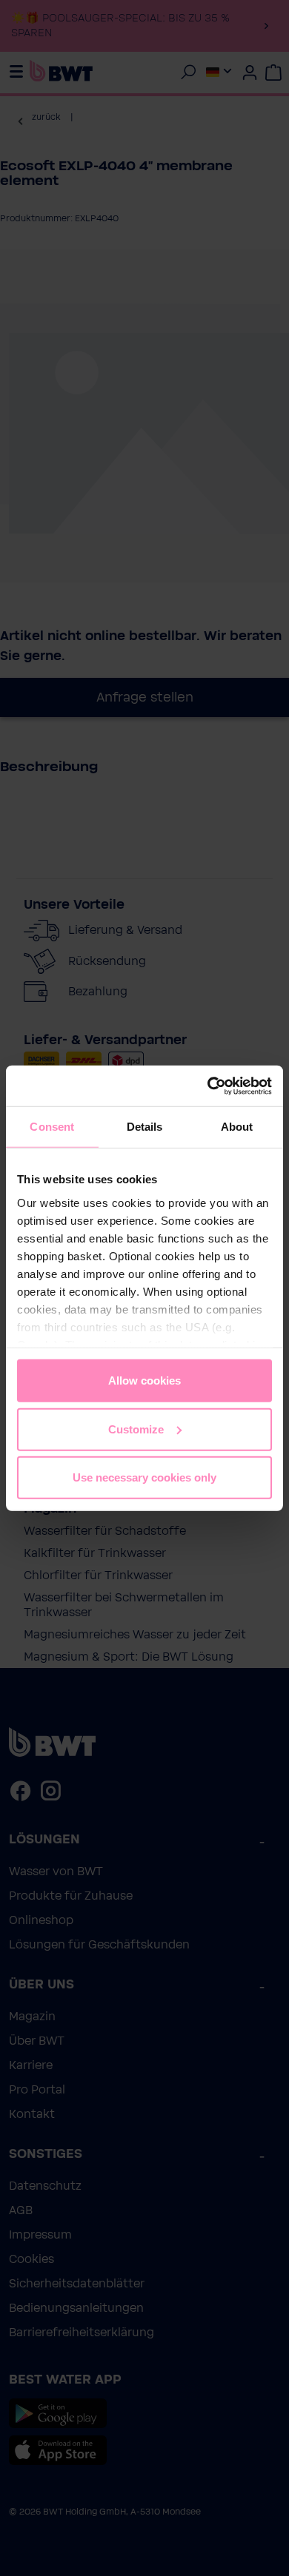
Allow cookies (144, 1381)
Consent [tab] (52, 1127)
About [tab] (237, 1127)
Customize (136, 1429)
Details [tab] (145, 1127)
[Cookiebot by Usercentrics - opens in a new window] (208, 1086)
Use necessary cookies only (144, 1477)
